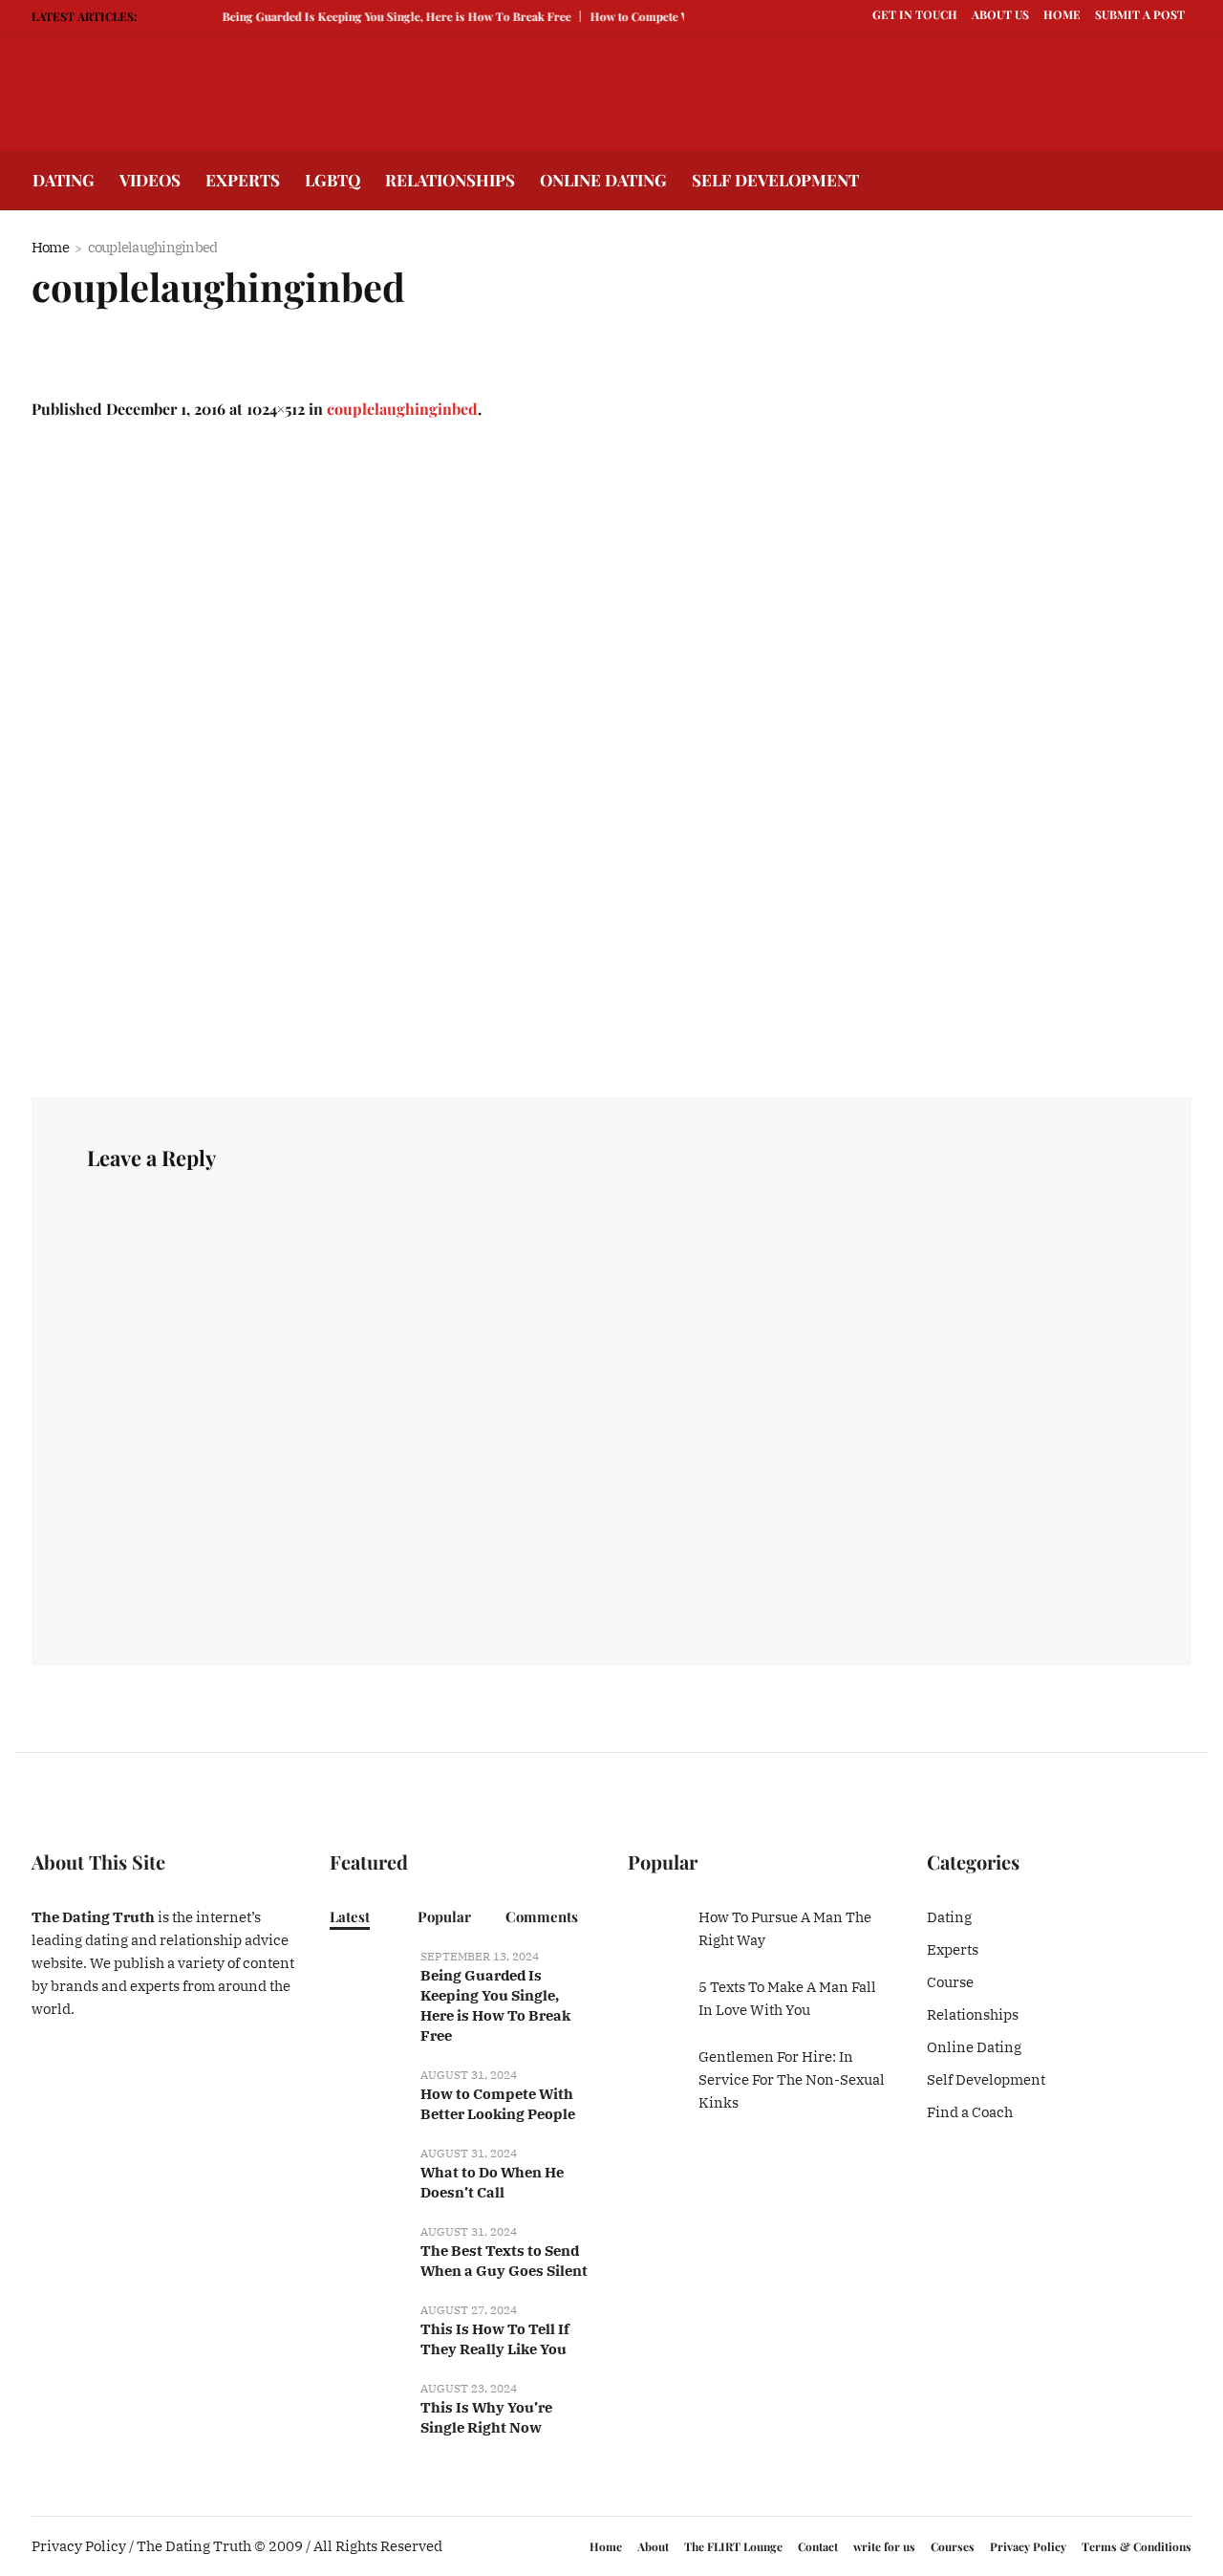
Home (50, 247)
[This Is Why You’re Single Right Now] (368, 2404)
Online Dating (974, 2047)
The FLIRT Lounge (733, 2546)
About (653, 2546)
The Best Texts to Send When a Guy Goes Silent (504, 2261)
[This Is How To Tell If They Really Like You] (368, 2326)
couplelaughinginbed (402, 409)
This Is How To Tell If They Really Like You (495, 2339)
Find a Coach (970, 2112)
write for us (884, 2546)
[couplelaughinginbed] (611, 759)
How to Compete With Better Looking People (498, 2104)
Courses (953, 2546)
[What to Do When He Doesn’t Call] (368, 2169)
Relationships (973, 2014)
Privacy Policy (1028, 2546)
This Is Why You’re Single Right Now (486, 2417)
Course (950, 1982)
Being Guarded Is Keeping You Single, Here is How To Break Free (381, 16)
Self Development (986, 2079)
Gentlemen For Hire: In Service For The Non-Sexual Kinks (792, 2079)
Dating (949, 1917)
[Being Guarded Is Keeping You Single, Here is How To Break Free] (368, 1972)
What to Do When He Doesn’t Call (492, 2182)
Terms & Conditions (1137, 2546)
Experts (953, 1949)
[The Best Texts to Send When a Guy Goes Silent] (368, 2248)
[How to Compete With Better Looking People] (368, 2091)
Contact (818, 2546)
